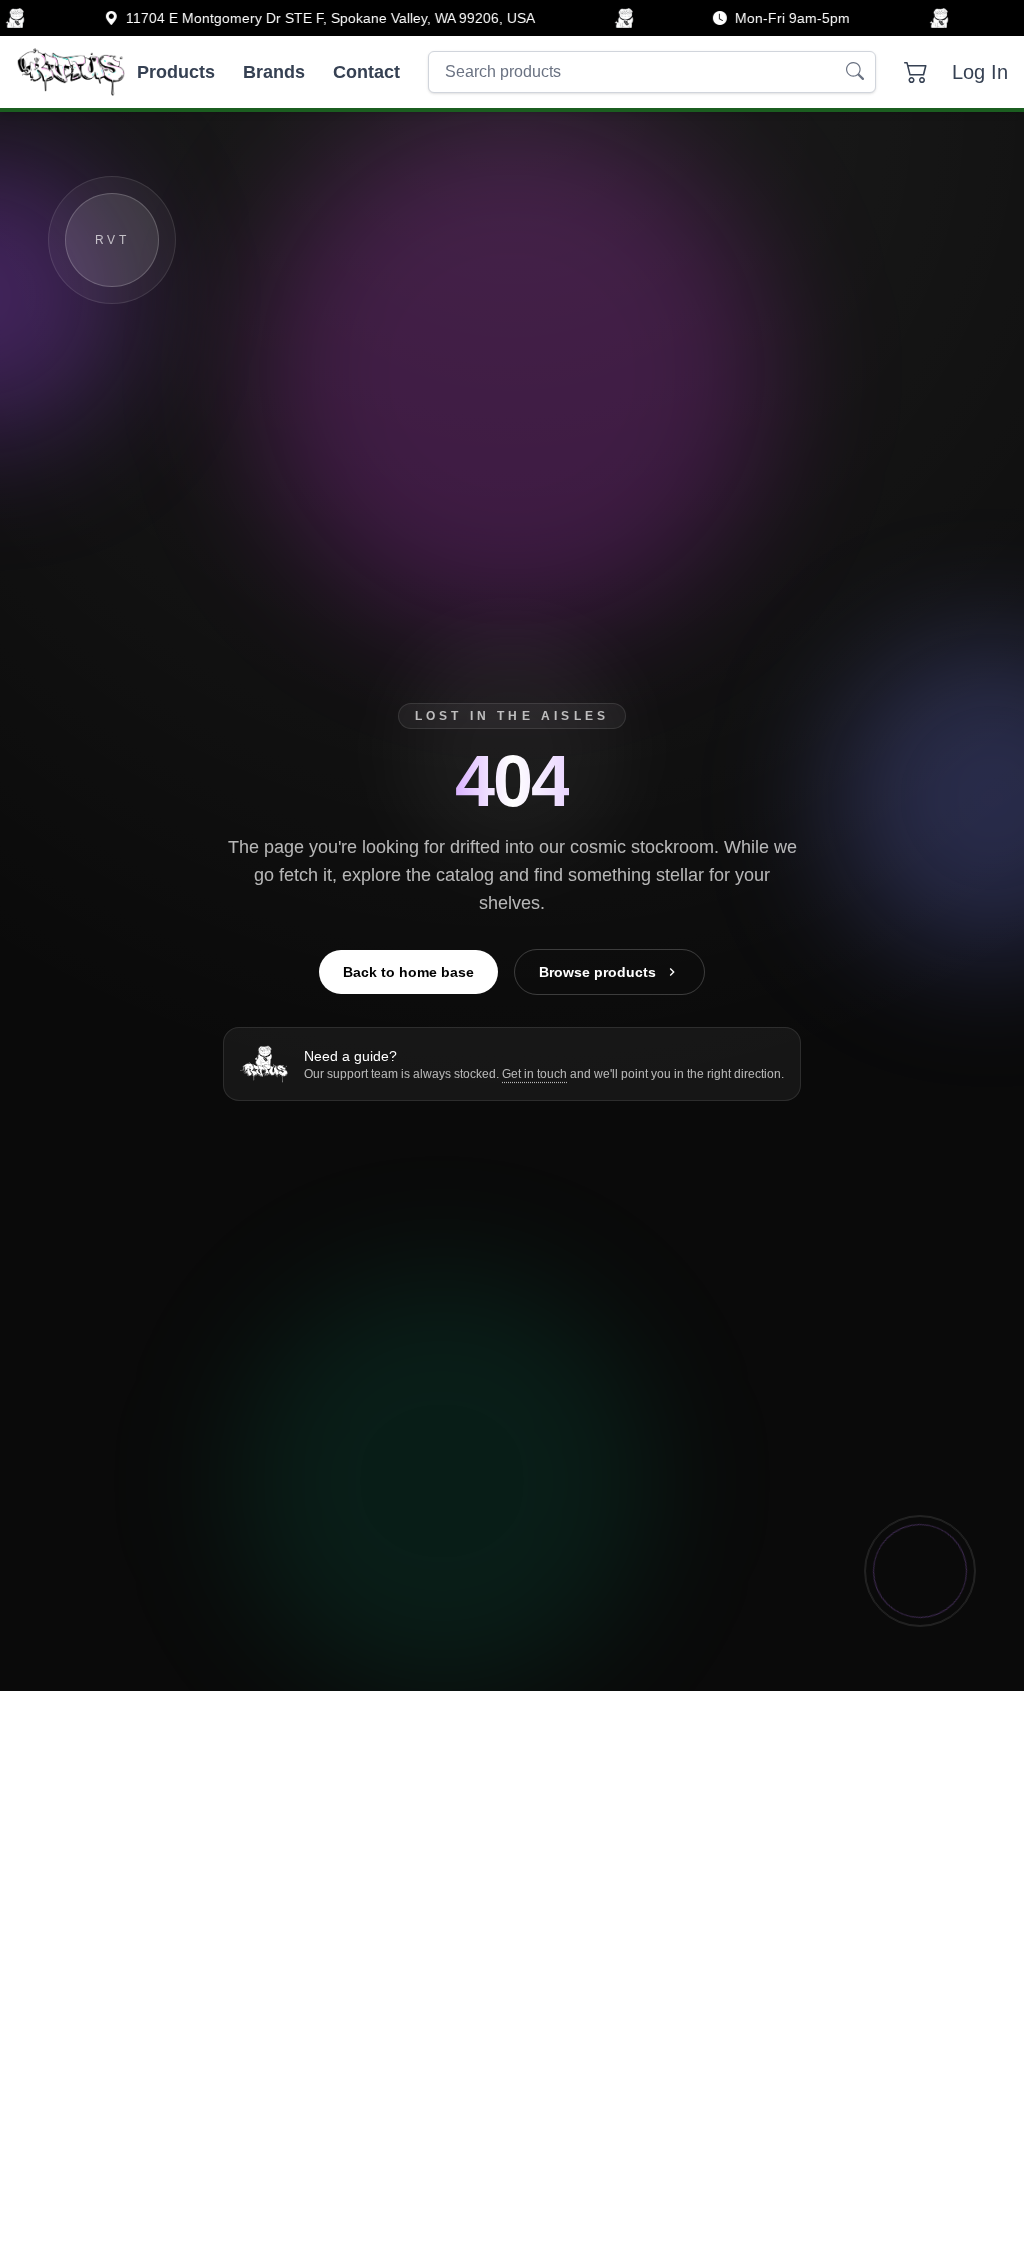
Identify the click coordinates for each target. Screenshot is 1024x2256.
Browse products (597, 972)
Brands (274, 72)
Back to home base (408, 972)
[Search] (855, 72)
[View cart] (916, 72)
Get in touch (534, 1074)
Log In (980, 72)
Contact (366, 72)
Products (176, 72)
